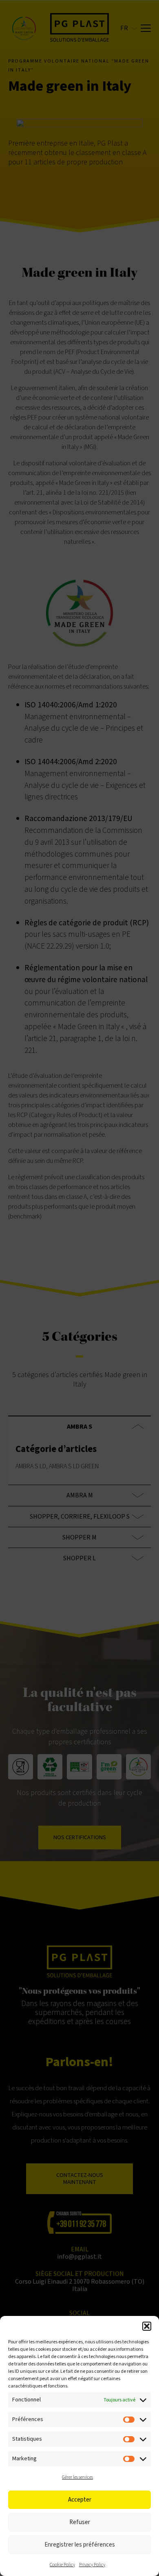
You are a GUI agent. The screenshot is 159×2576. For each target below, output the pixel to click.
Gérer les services (77, 2477)
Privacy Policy (92, 2565)
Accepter (80, 2500)
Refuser (80, 2522)
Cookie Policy (62, 2565)
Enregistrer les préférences (80, 2545)
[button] (147, 2326)
